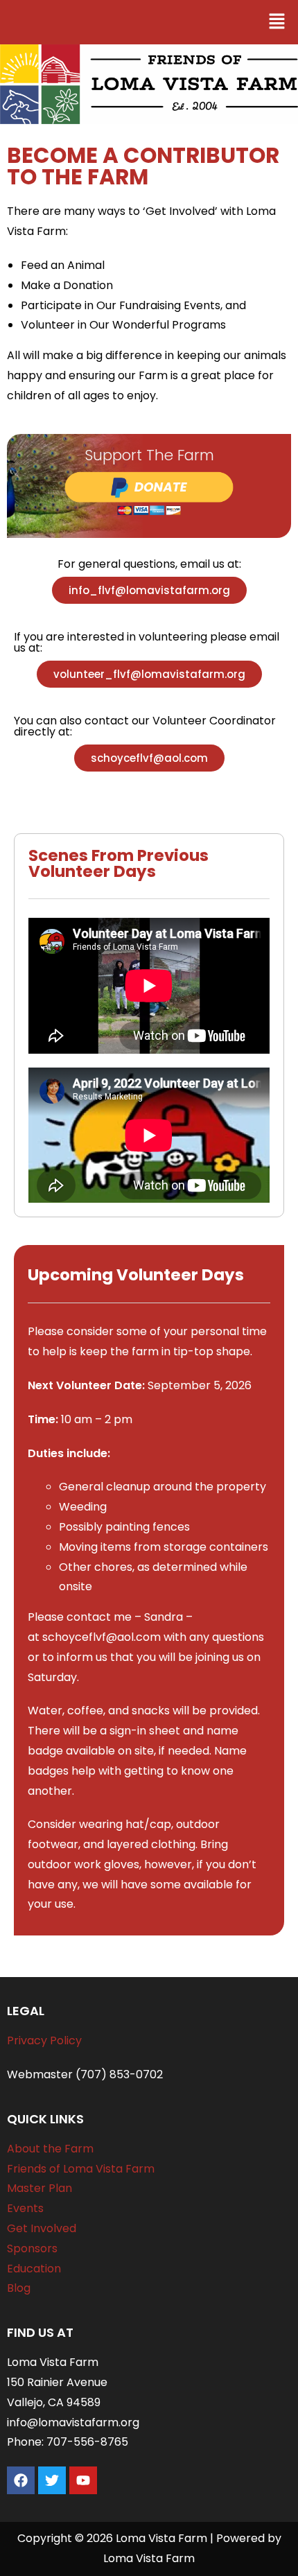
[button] (277, 22)
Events (25, 2208)
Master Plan (40, 2188)
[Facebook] (21, 2480)
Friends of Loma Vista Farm (81, 2169)
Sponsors (32, 2248)
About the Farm (50, 2149)
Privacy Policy (44, 2040)
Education (34, 2269)
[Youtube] (83, 2480)
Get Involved (42, 2228)
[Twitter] (52, 2480)
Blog (19, 2288)
